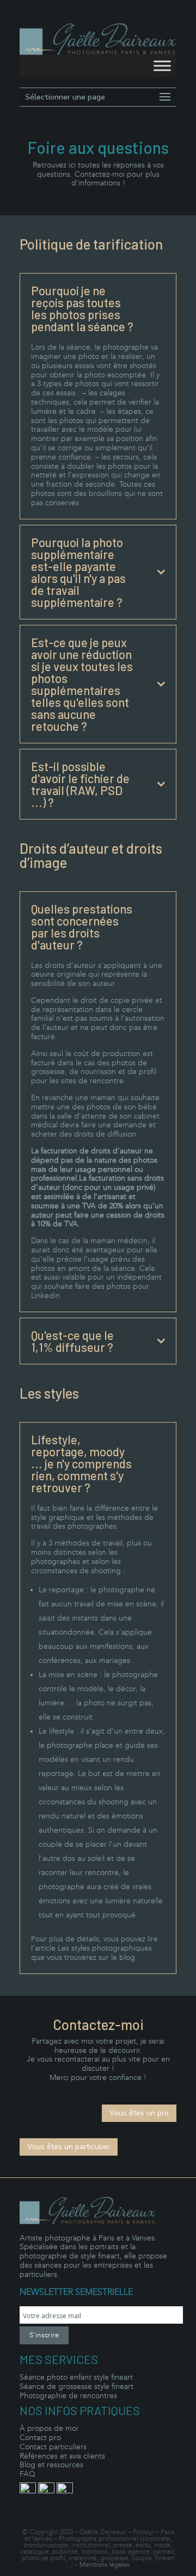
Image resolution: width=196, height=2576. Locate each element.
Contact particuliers (53, 2447)
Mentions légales (105, 2565)
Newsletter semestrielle (76, 2292)
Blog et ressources (51, 2465)
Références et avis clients (62, 2456)
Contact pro (40, 2438)
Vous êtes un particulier (69, 2147)
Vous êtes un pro (139, 2113)
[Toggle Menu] (162, 66)
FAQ (27, 2474)
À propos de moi (49, 2428)
